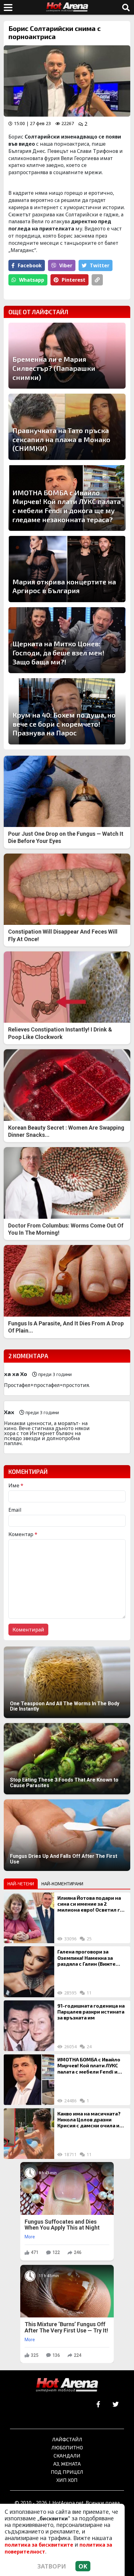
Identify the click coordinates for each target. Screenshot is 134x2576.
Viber (66, 265)
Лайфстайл (67, 2439)
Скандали (67, 2455)
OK (83, 2566)
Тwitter (100, 265)
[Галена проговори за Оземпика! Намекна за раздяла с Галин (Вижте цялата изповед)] (29, 1972)
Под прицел (67, 2472)
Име (16, 1485)
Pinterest (74, 280)
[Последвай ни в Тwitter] (115, 2405)
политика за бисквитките (39, 2545)
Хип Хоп (67, 2480)
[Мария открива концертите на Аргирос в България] (67, 569)
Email (15, 1510)
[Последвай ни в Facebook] (98, 2405)
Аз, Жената (67, 2464)
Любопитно (67, 2447)
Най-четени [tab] (21, 1884)
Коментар (23, 1534)
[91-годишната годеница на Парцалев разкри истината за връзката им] (29, 2026)
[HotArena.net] (67, 2385)
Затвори (52, 2566)
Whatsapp (32, 280)
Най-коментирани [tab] (62, 1884)
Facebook (30, 265)
